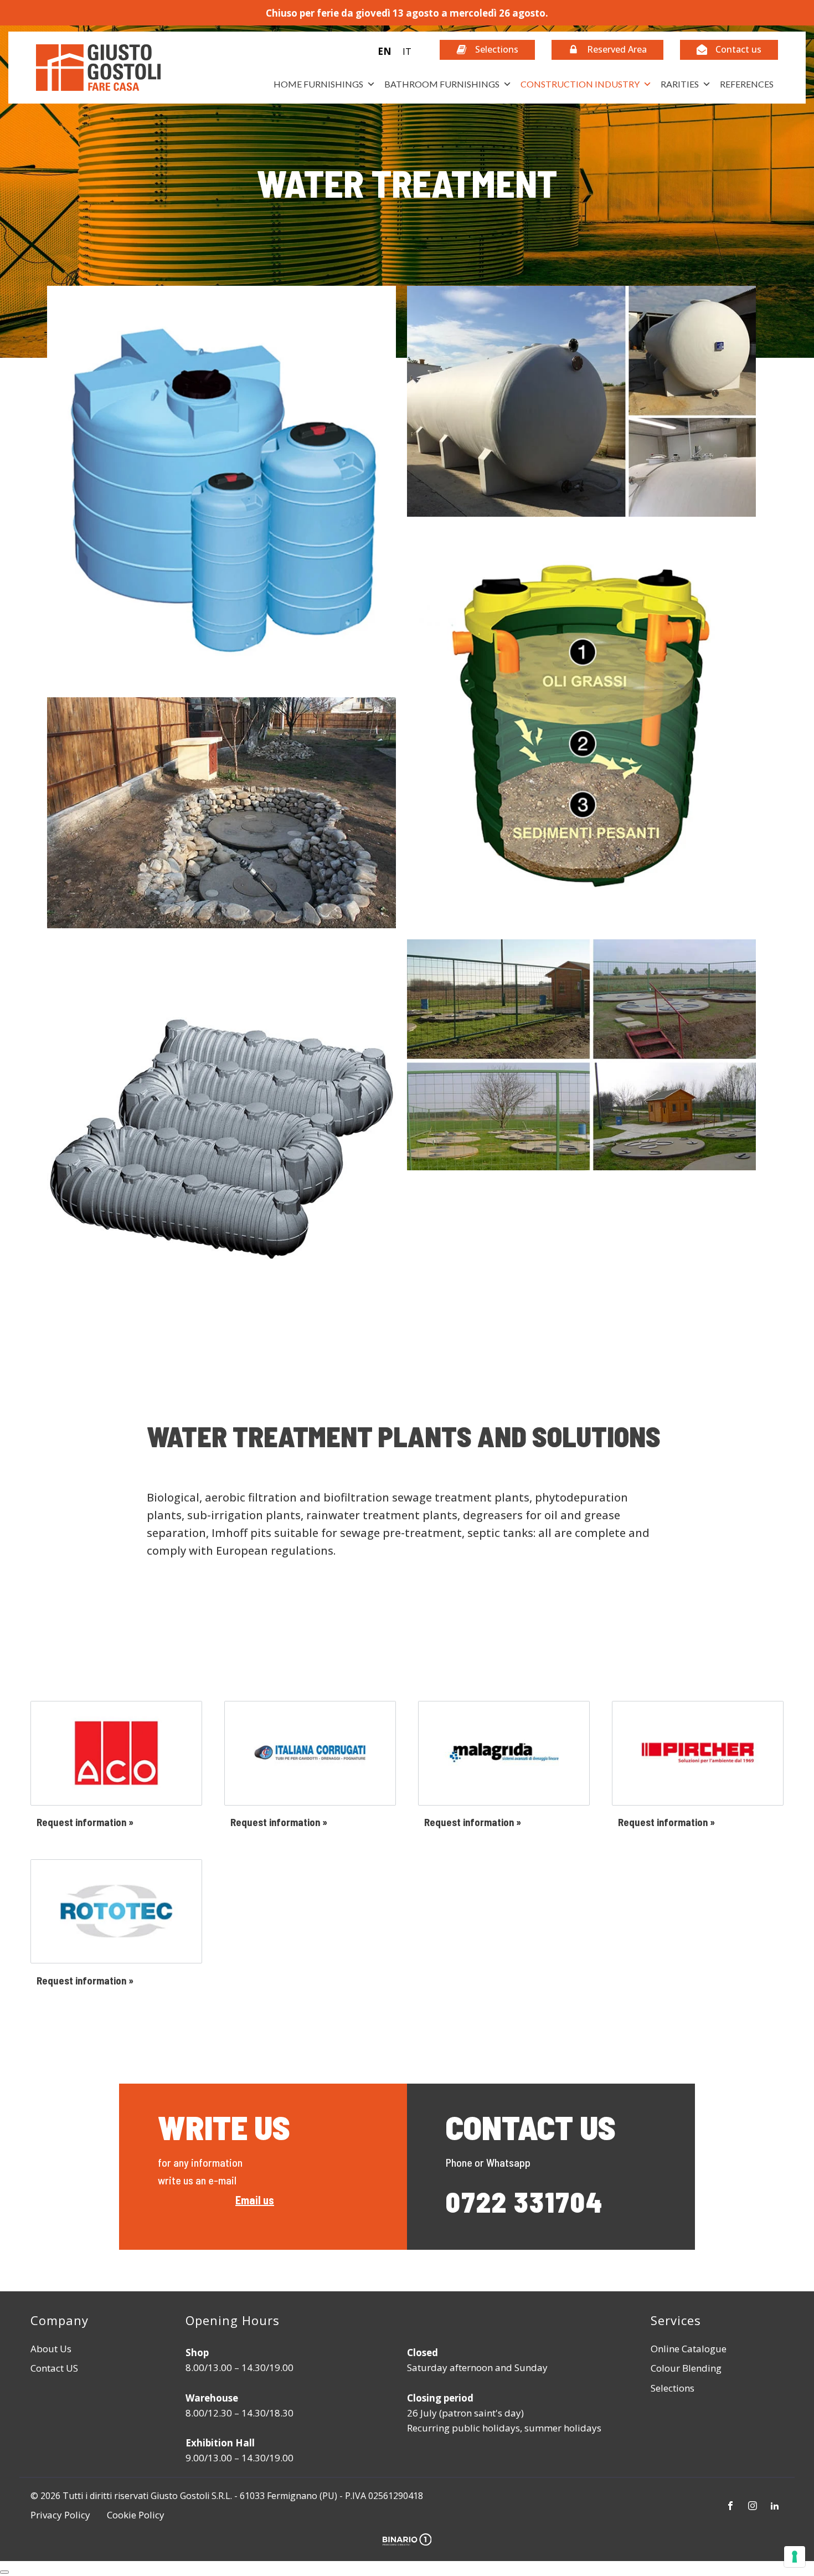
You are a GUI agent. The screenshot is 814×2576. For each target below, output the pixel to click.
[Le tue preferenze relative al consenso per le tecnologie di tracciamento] (795, 2557)
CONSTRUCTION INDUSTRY (580, 84)
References (747, 84)
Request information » (85, 1822)
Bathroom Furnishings (442, 84)
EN (385, 51)
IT (407, 51)
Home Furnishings (318, 84)
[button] (395, 51)
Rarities (680, 84)
